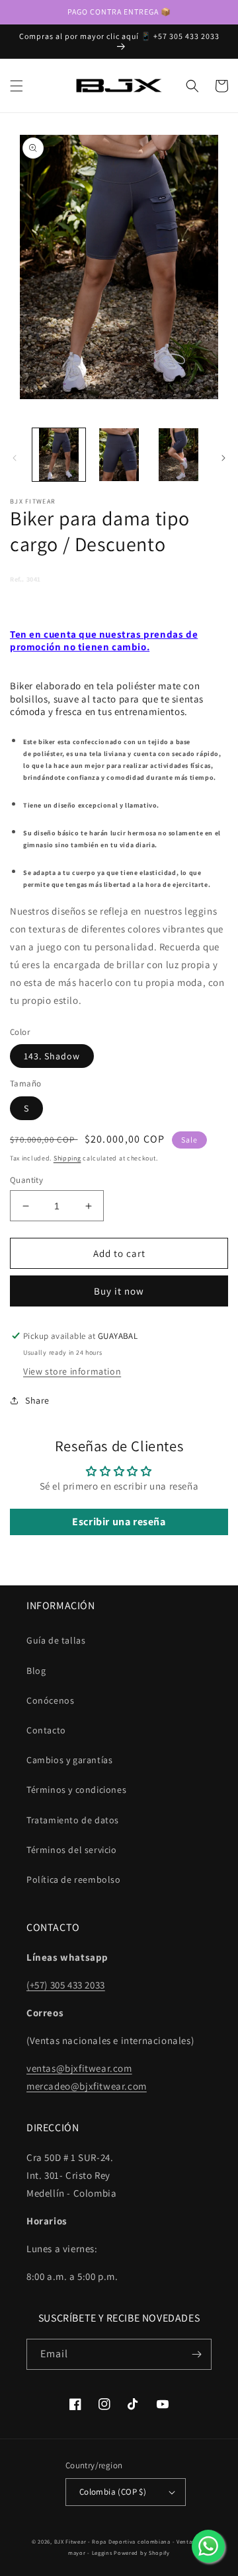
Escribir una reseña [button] (119, 1522)
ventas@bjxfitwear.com (79, 2068)
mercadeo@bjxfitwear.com (87, 2086)
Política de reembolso (74, 1879)
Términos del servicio (72, 1850)
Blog (36, 1671)
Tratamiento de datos (73, 1820)
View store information (72, 1371)
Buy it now (119, 1291)
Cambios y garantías (69, 1760)
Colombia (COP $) (113, 2492)
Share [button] (37, 1400)
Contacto (46, 1730)
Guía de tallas (56, 1640)
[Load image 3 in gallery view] (178, 455)
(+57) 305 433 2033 (66, 1985)
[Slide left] (15, 458)
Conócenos (50, 1700)
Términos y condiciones (76, 1790)
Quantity (26, 1180)
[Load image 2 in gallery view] (118, 455)
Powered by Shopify (142, 2553)
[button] (17, 86)
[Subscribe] (196, 2354)
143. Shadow (52, 1056)
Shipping (67, 1158)
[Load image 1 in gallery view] (59, 455)
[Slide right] (223, 458)
